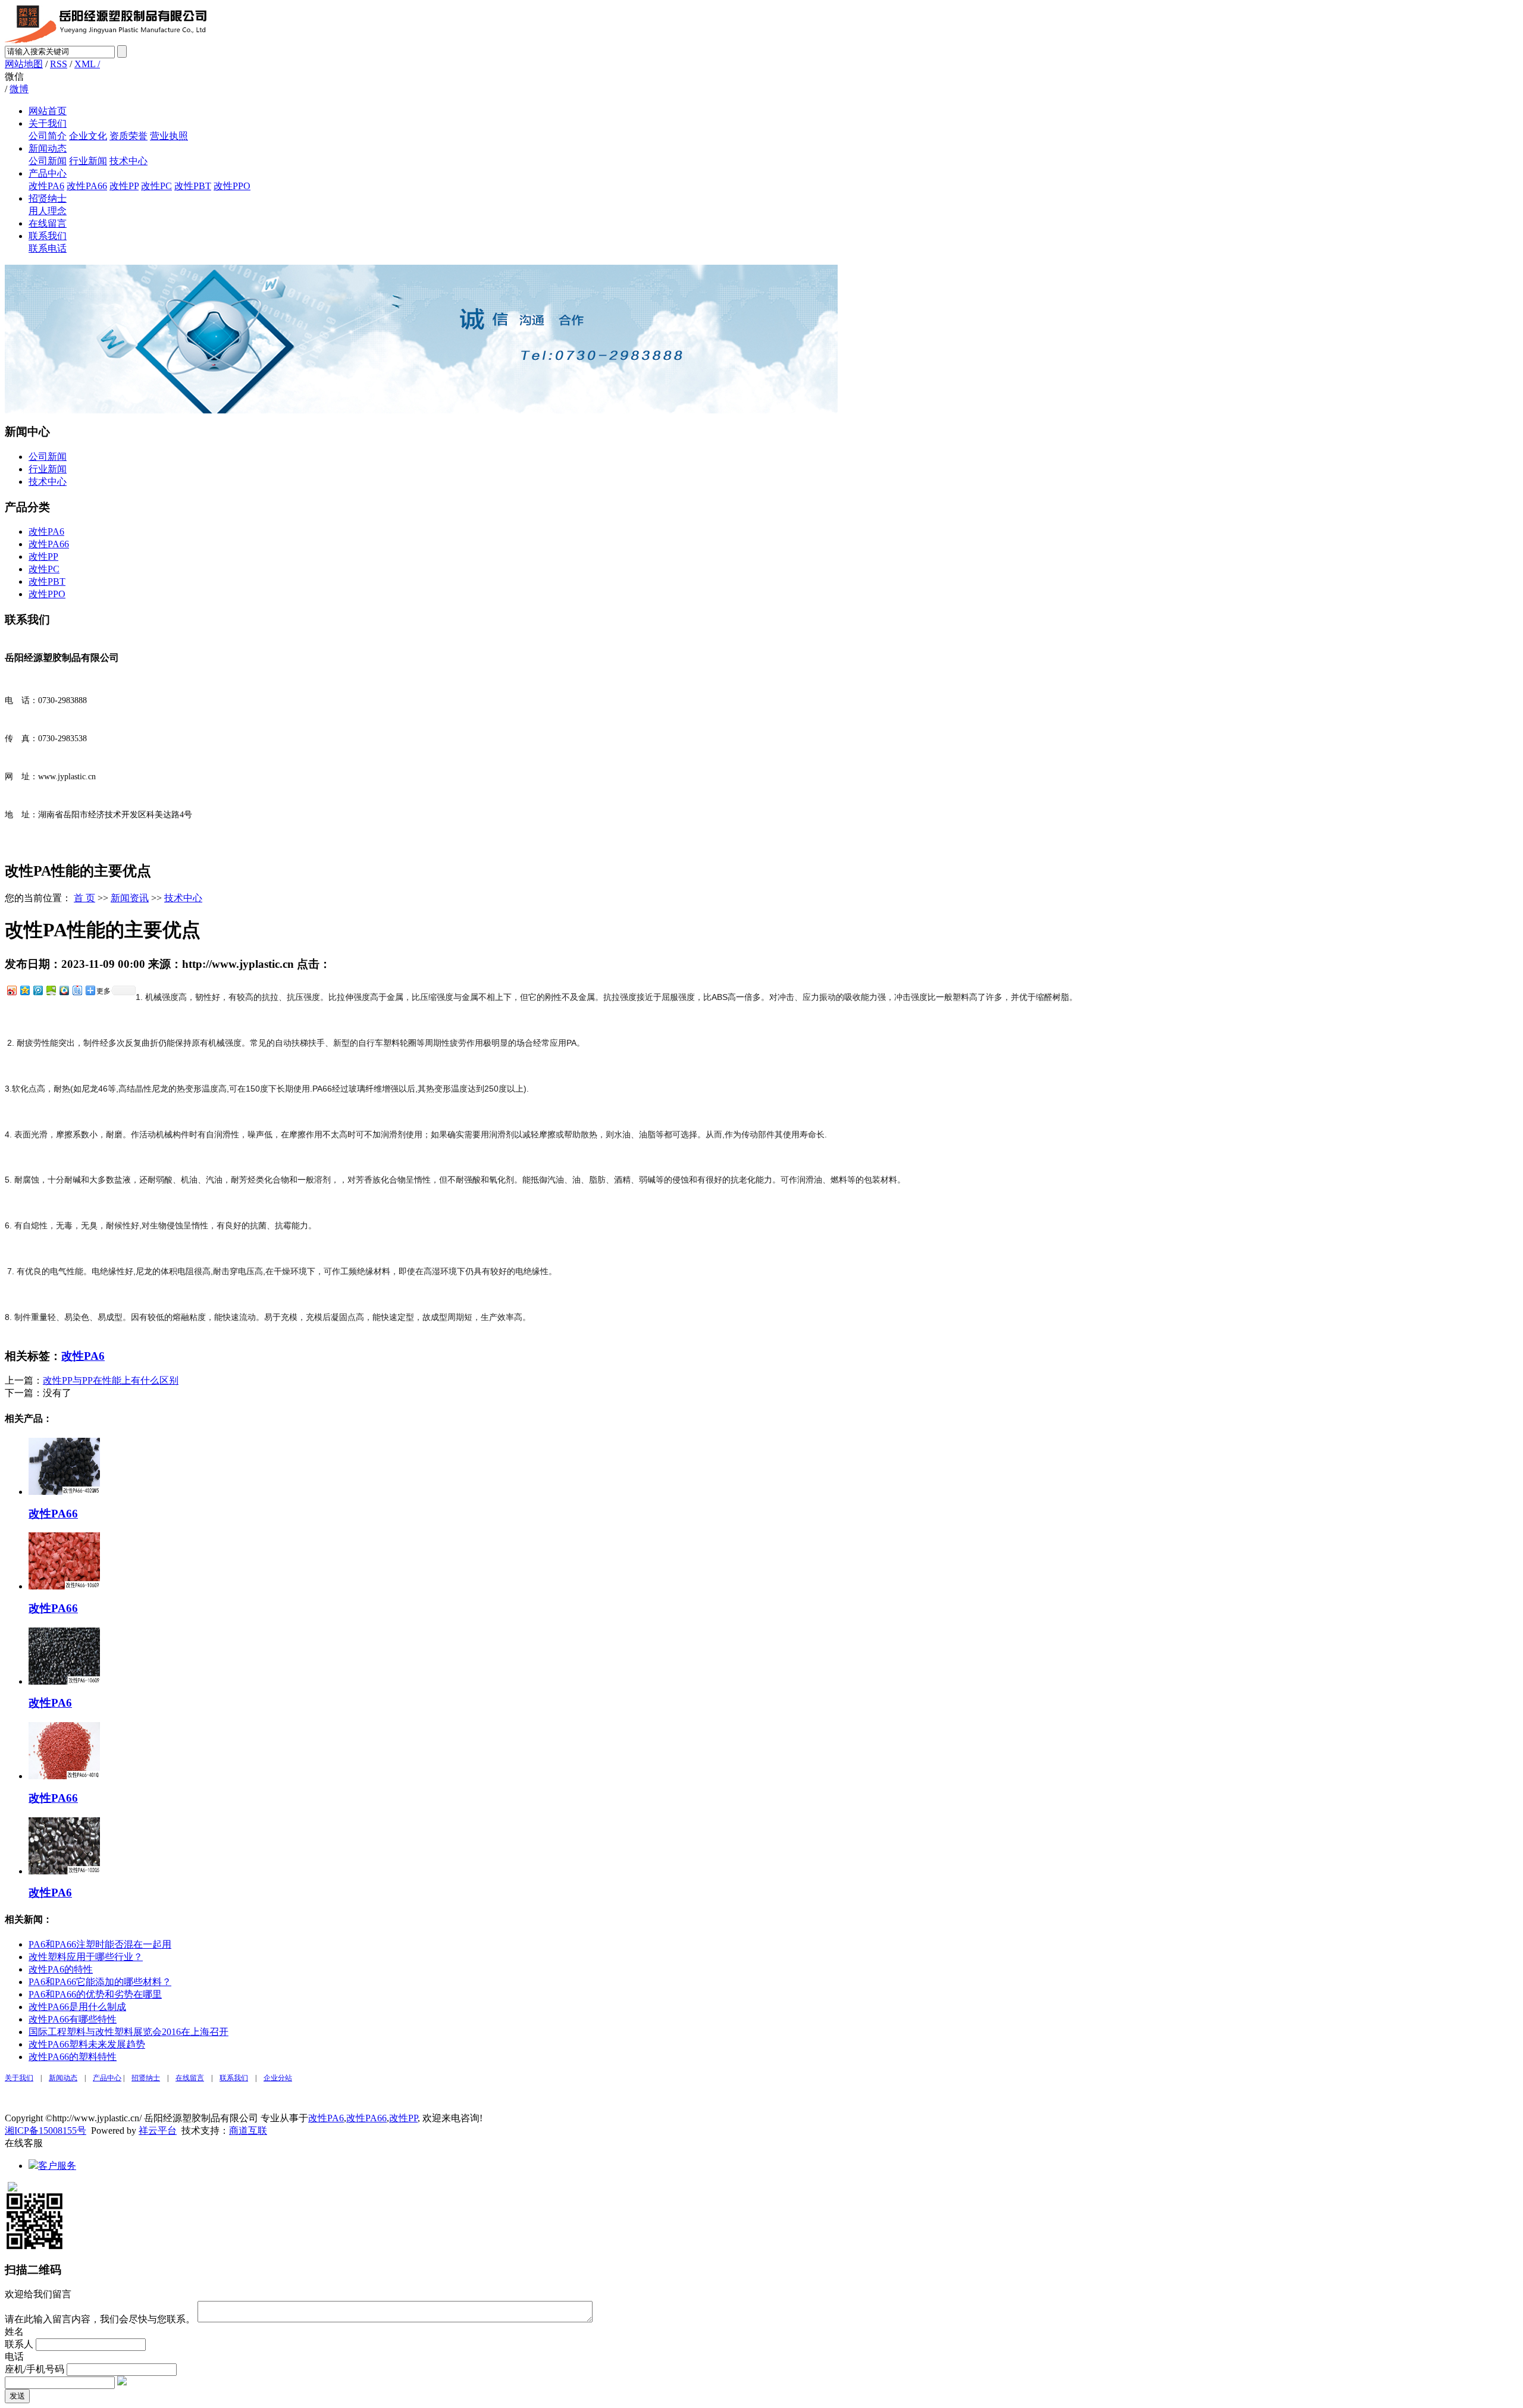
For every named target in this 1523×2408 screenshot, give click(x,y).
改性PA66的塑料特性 (73, 2057)
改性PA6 (46, 186)
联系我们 (48, 236)
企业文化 (88, 136)
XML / (87, 64)
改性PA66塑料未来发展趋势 (87, 2044)
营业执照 (169, 136)
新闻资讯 (130, 898)
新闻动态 (48, 148)
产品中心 (48, 173)
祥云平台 (158, 2130)
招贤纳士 (48, 198)
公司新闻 (48, 161)
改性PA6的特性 (61, 1969)
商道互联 (248, 2130)
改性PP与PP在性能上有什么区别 (111, 1380)
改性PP (124, 186)
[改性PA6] (64, 1681)
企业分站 (278, 2078)
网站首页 (48, 111)
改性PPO (232, 186)
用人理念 (48, 211)
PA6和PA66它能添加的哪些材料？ (100, 1982)
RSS (59, 64)
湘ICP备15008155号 (46, 2130)
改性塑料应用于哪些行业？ (86, 1957)
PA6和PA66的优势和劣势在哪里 (95, 1994)
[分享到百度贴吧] (77, 990)
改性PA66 (87, 186)
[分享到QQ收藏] (64, 990)
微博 (19, 89)
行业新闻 (88, 161)
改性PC (156, 186)
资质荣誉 (129, 136)
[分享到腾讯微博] (37, 990)
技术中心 (129, 161)
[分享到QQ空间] (24, 990)
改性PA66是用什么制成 (77, 2007)
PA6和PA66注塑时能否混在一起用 (100, 1944)
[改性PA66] (64, 1492)
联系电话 (48, 248)
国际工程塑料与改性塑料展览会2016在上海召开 (129, 2032)
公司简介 (48, 136)
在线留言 (48, 223)
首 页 (84, 898)
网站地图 (24, 64)
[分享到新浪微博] (11, 990)
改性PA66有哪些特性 (73, 2019)
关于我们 (48, 123)
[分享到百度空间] (51, 990)
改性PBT (193, 186)
